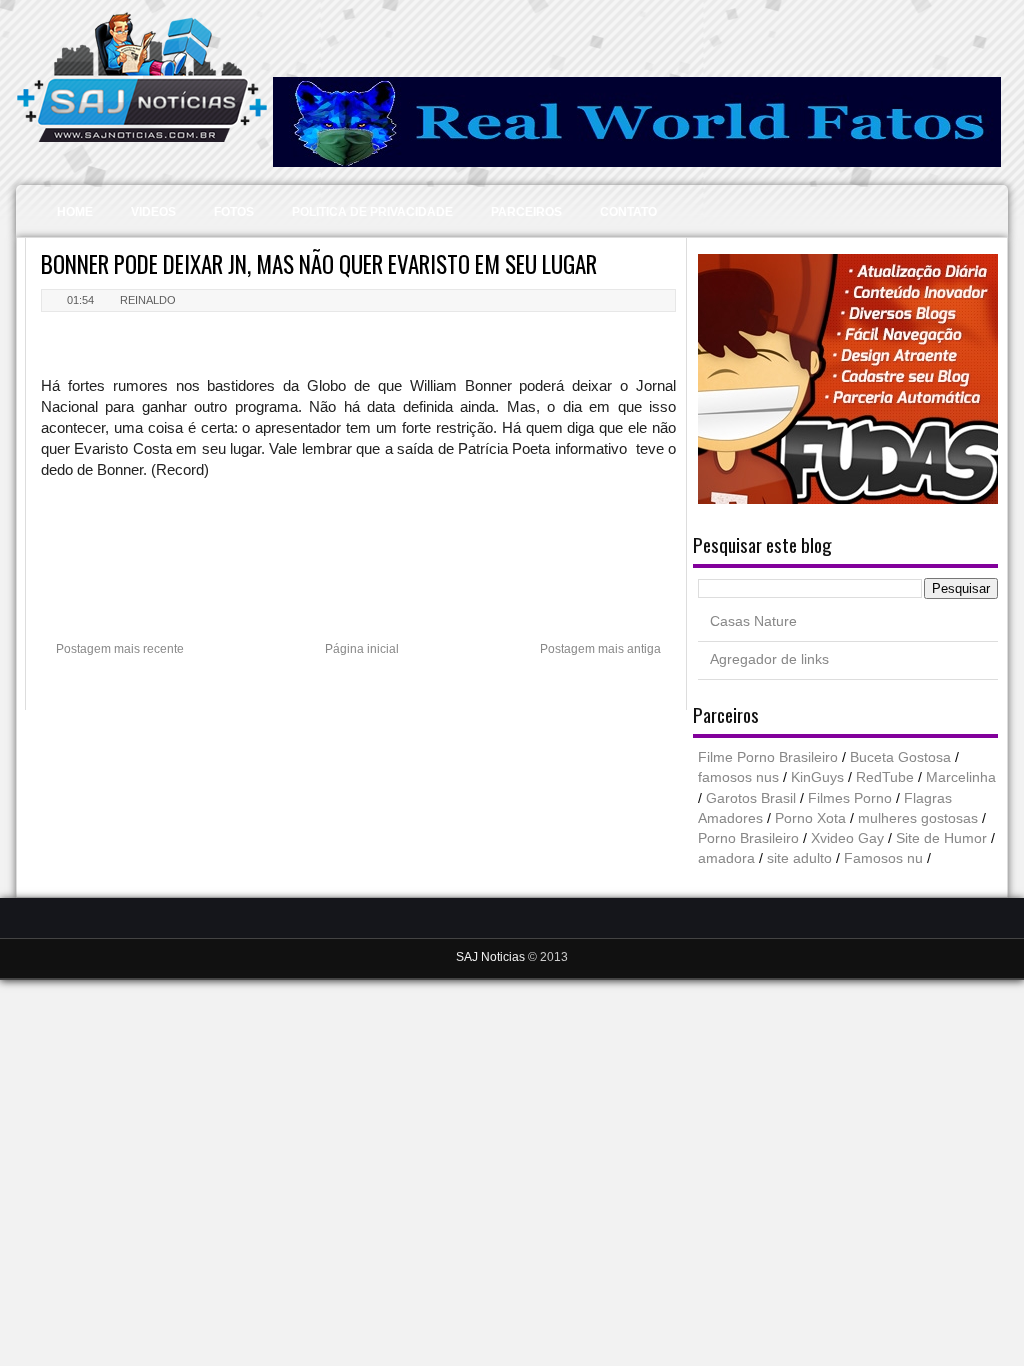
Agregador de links (769, 659)
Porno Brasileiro (748, 838)
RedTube (885, 777)
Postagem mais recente (120, 649)
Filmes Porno (850, 798)
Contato (628, 212)
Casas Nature (753, 621)
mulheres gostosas (918, 818)
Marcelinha (961, 777)
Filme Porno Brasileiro (768, 757)
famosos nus (738, 777)
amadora (726, 858)
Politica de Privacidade (372, 212)
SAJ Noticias (492, 957)
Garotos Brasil (751, 798)
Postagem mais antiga (600, 649)
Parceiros (526, 212)
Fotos (234, 212)
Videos (153, 212)
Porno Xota (810, 818)
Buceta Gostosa (900, 757)
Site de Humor (941, 838)
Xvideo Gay (847, 838)
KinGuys (817, 777)
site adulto (799, 858)
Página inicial (362, 649)
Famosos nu (883, 858)
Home (75, 212)
